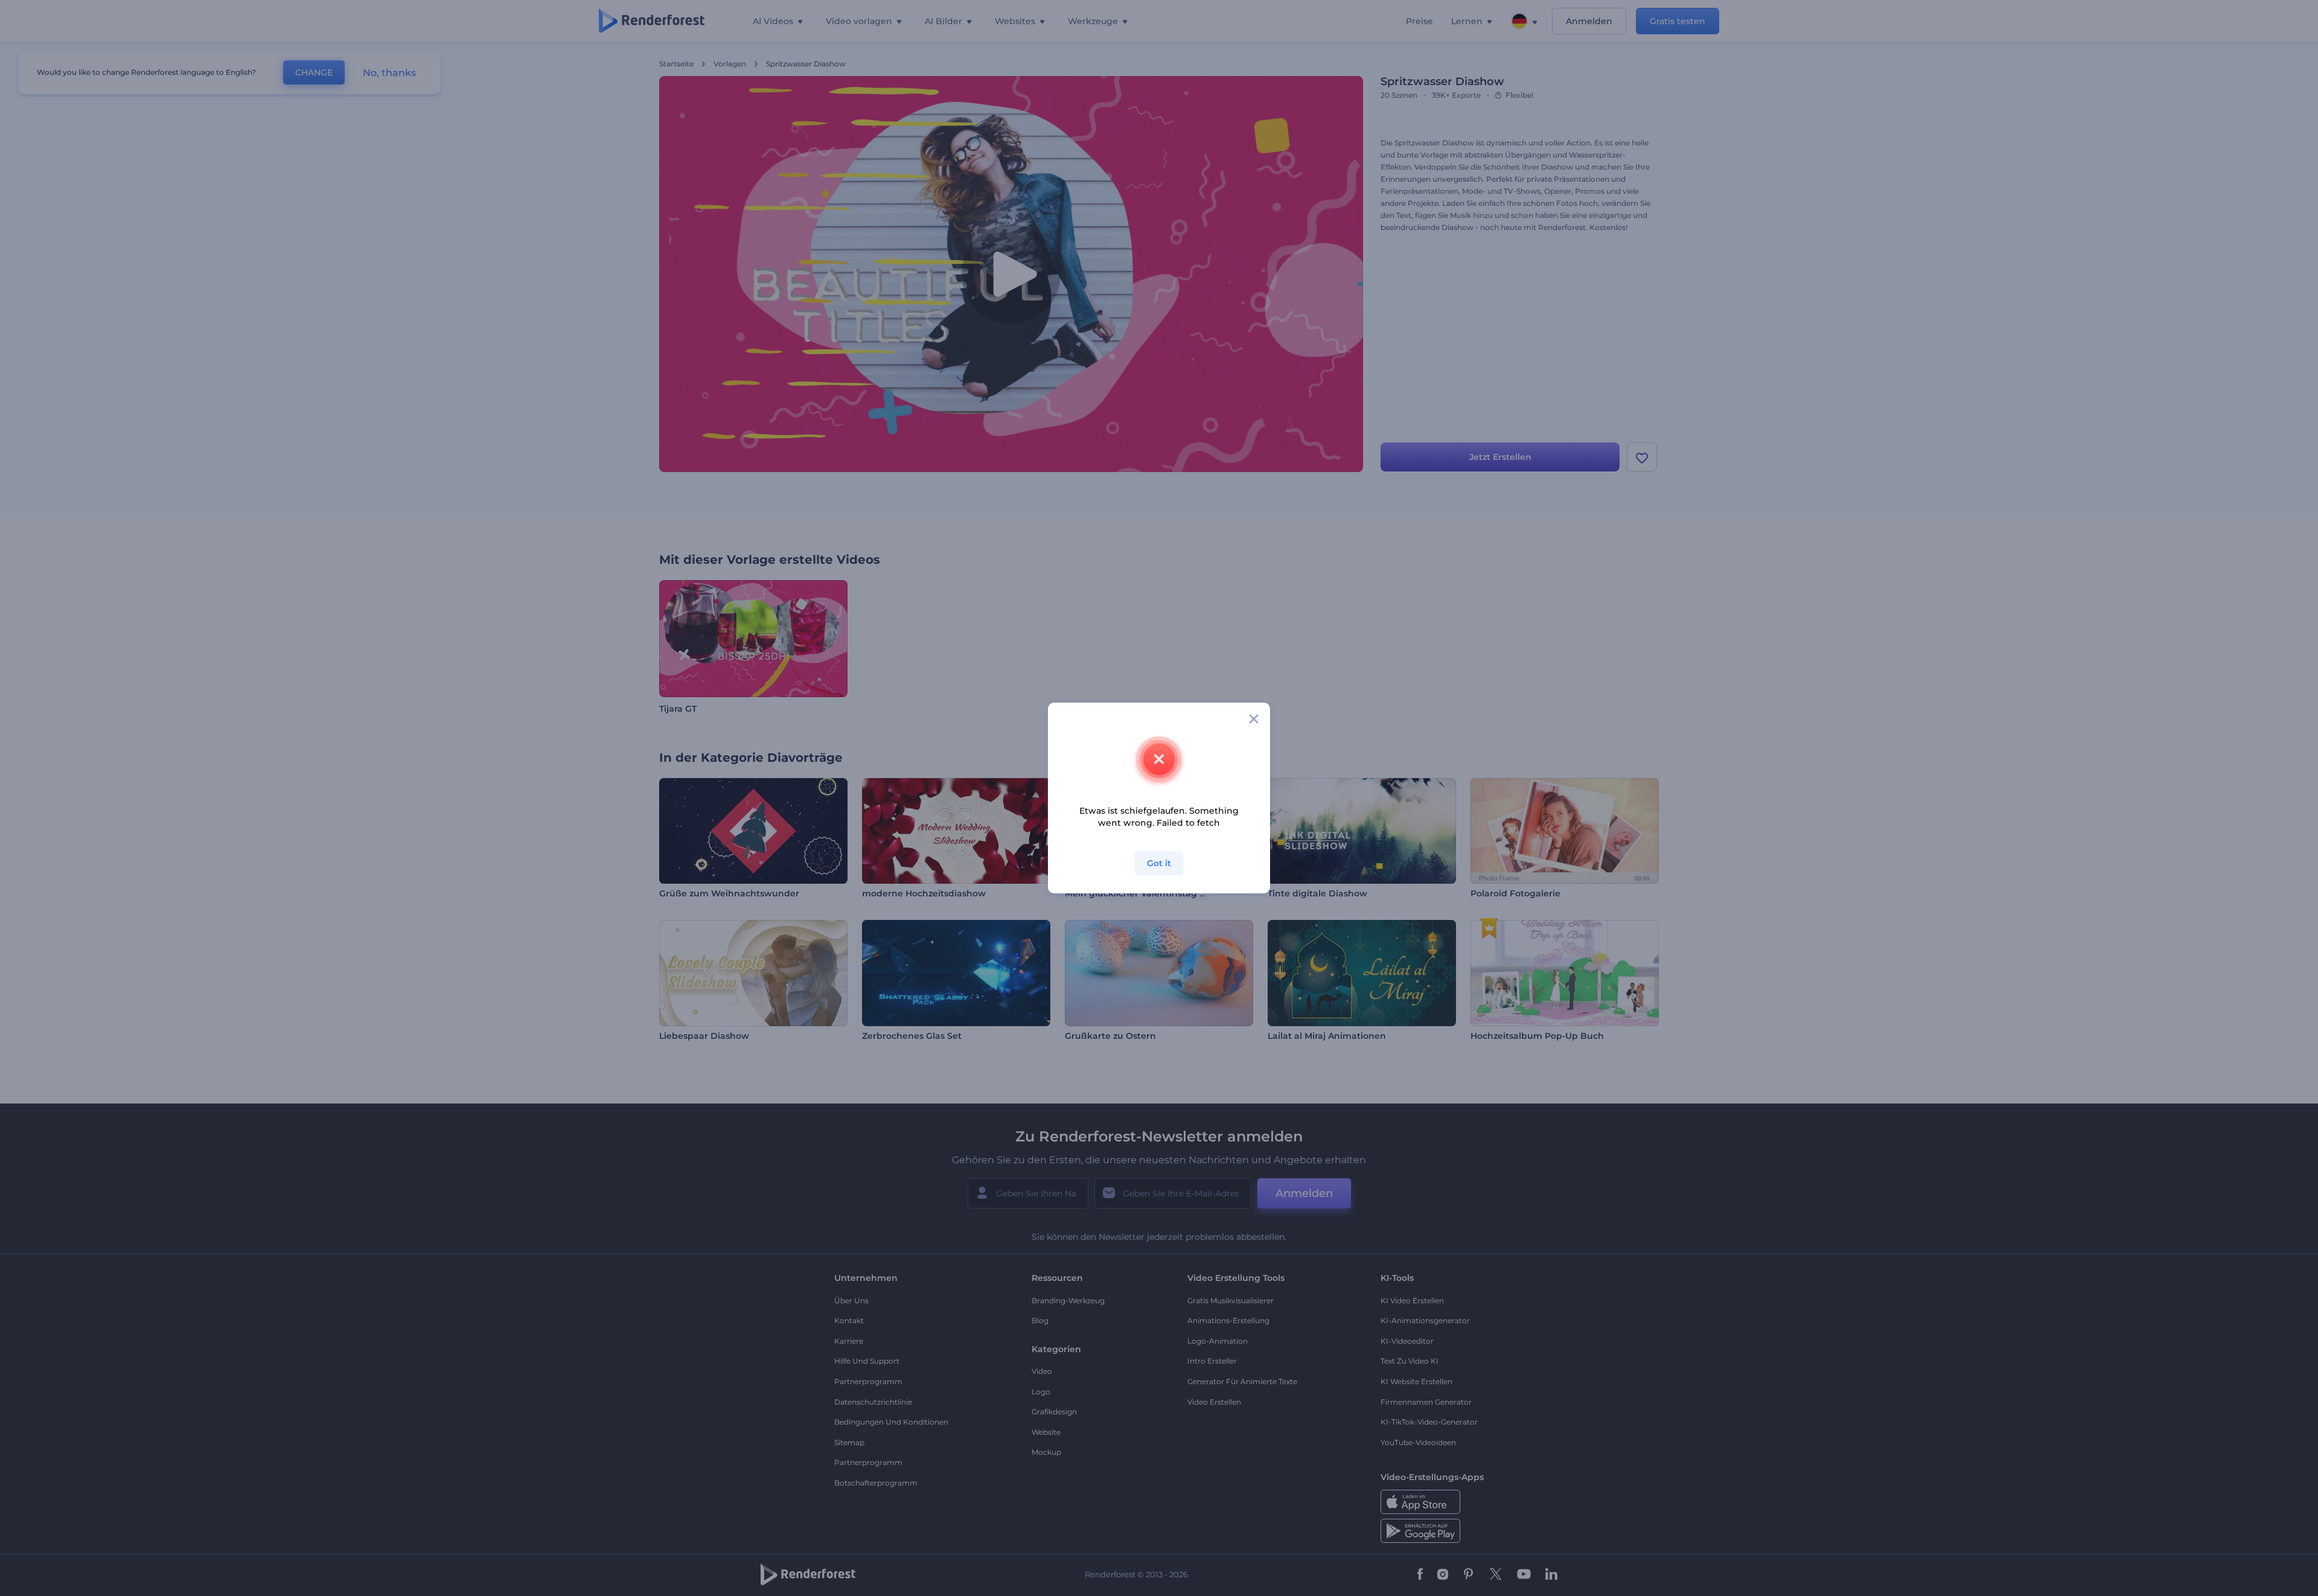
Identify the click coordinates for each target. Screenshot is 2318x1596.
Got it (1159, 863)
